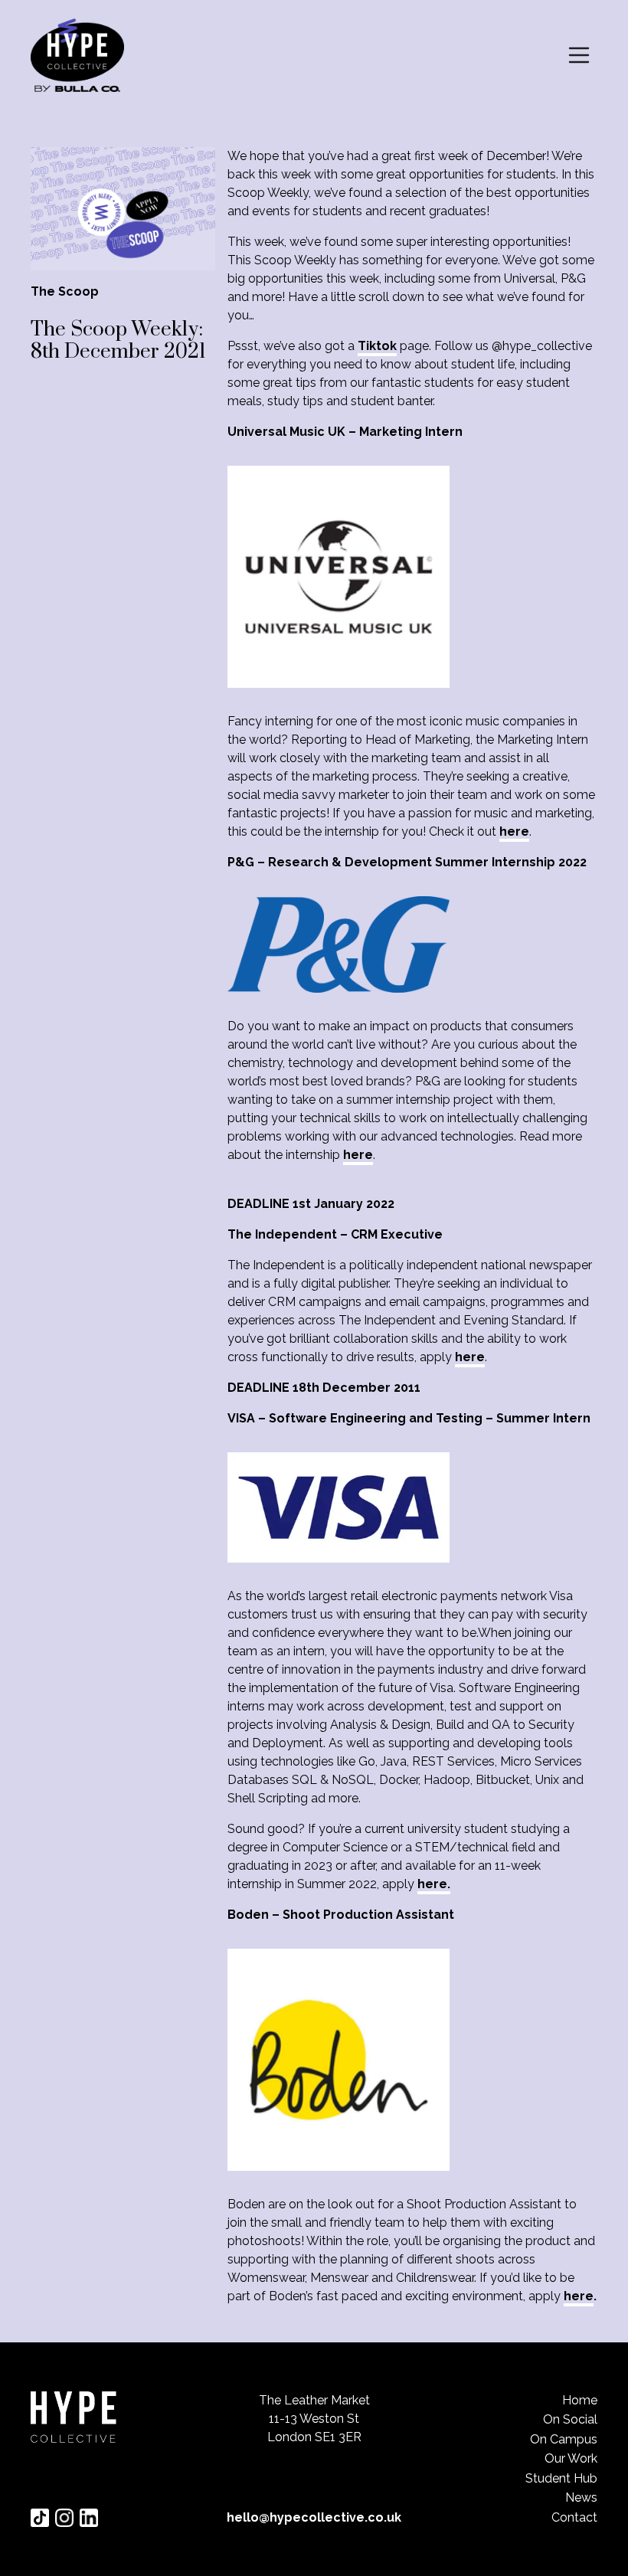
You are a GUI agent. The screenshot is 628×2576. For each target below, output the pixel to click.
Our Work (571, 2458)
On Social (570, 2419)
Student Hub (561, 2478)
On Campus (564, 2439)
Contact (574, 2517)
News (581, 2497)
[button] (579, 55)
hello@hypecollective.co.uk (314, 2517)
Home (580, 2400)
